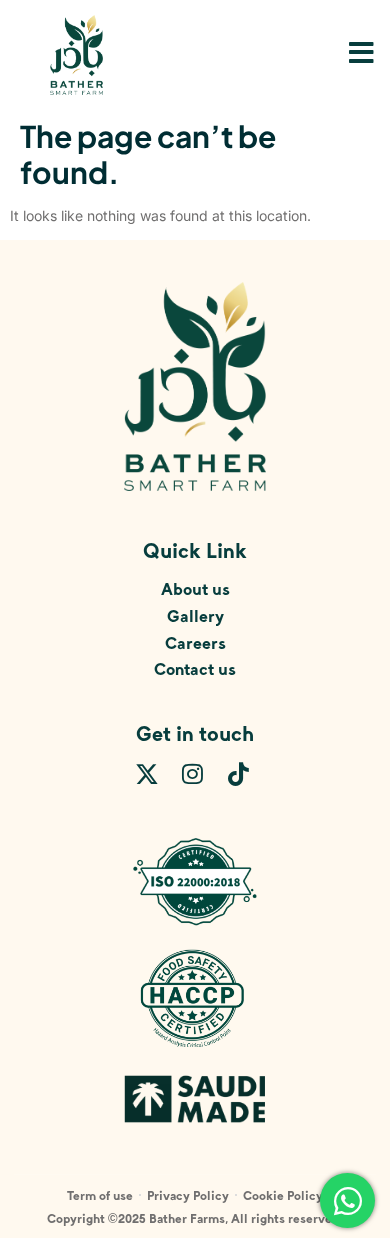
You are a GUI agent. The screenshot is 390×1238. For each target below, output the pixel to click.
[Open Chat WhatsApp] (347, 1200)
